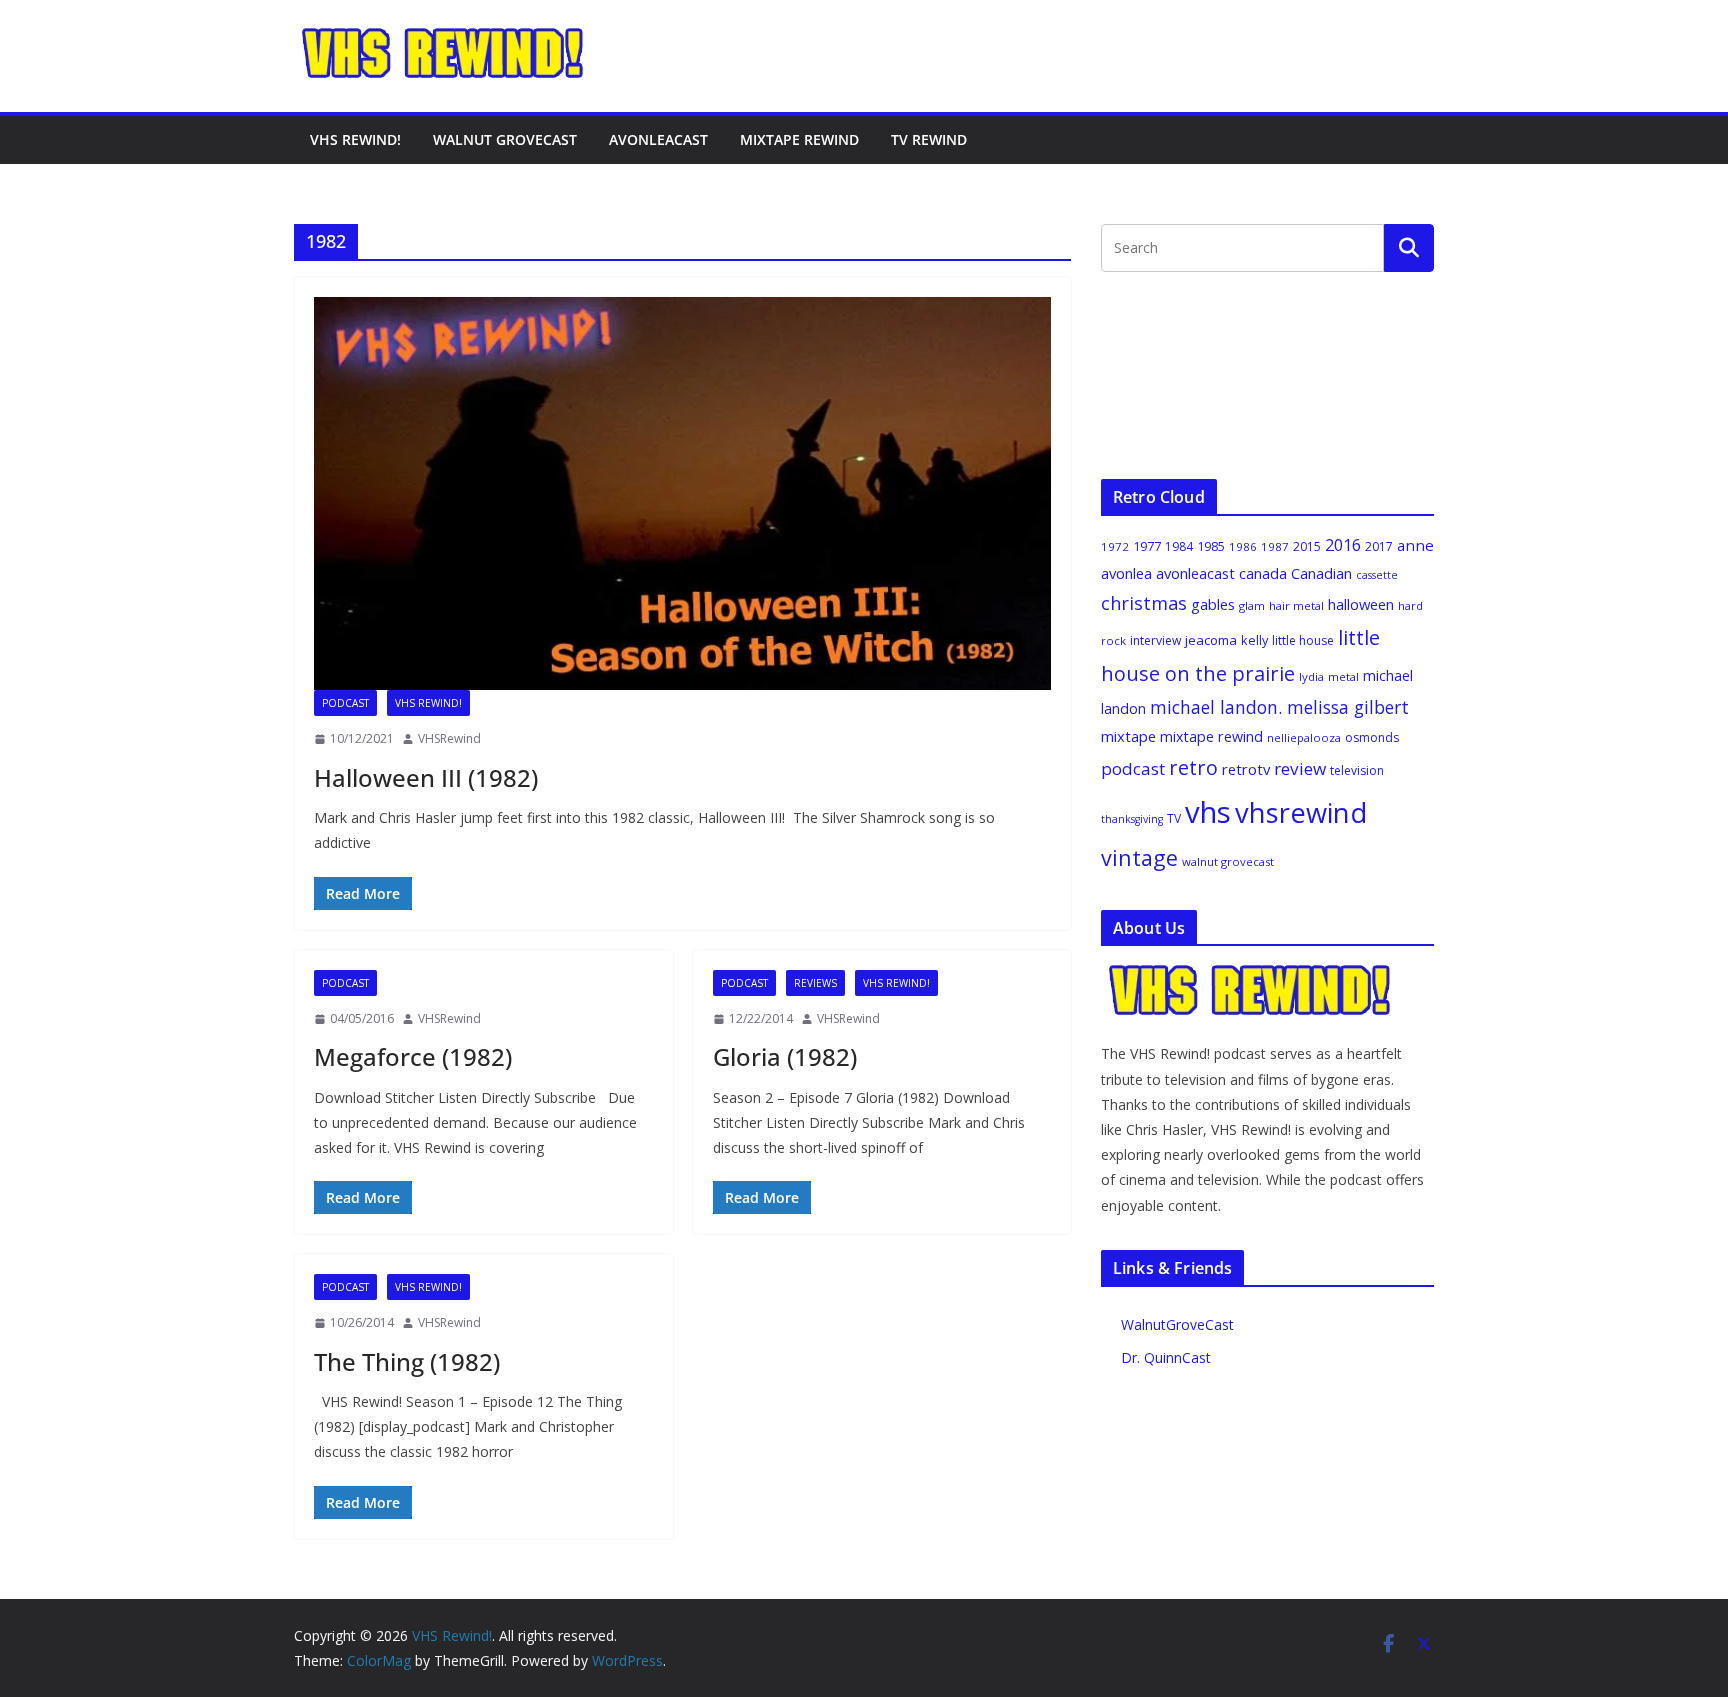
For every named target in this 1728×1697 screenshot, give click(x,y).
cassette (1377, 575)
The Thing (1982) (407, 1361)
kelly (1254, 640)
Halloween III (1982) (426, 777)
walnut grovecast (1228, 861)
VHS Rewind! (355, 139)
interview (1155, 640)
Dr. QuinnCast (1166, 1357)
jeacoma (1211, 640)
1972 (1115, 546)
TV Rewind (929, 139)
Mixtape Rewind (799, 139)
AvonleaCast (658, 139)
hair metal (1296, 605)
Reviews (815, 983)
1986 (1243, 546)
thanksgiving (1132, 819)
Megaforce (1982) (413, 1056)
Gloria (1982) (785, 1056)
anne (1415, 545)
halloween (1361, 604)
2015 (1307, 546)
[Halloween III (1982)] (682, 493)
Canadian (1321, 573)
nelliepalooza (1304, 737)
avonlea (1126, 573)
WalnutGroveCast (1177, 1324)
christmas (1144, 603)
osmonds (1372, 737)
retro (1193, 767)
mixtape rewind (1211, 736)
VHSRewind (449, 738)
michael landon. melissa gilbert (1279, 707)
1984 (1179, 546)
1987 (1275, 546)
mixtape (1128, 736)
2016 (1343, 545)
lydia (1311, 676)
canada (1263, 573)
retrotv (1246, 769)
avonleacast (1195, 573)
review (1300, 768)
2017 (1379, 546)
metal (1343, 676)
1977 (1147, 546)
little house (1303, 640)
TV (1174, 818)
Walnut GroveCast (505, 139)
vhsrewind (1301, 812)
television (1357, 770)
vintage (1139, 857)
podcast (1133, 768)
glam (1252, 605)
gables (1213, 604)
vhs (1208, 812)
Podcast (345, 703)
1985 (1211, 546)
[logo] (1251, 973)
